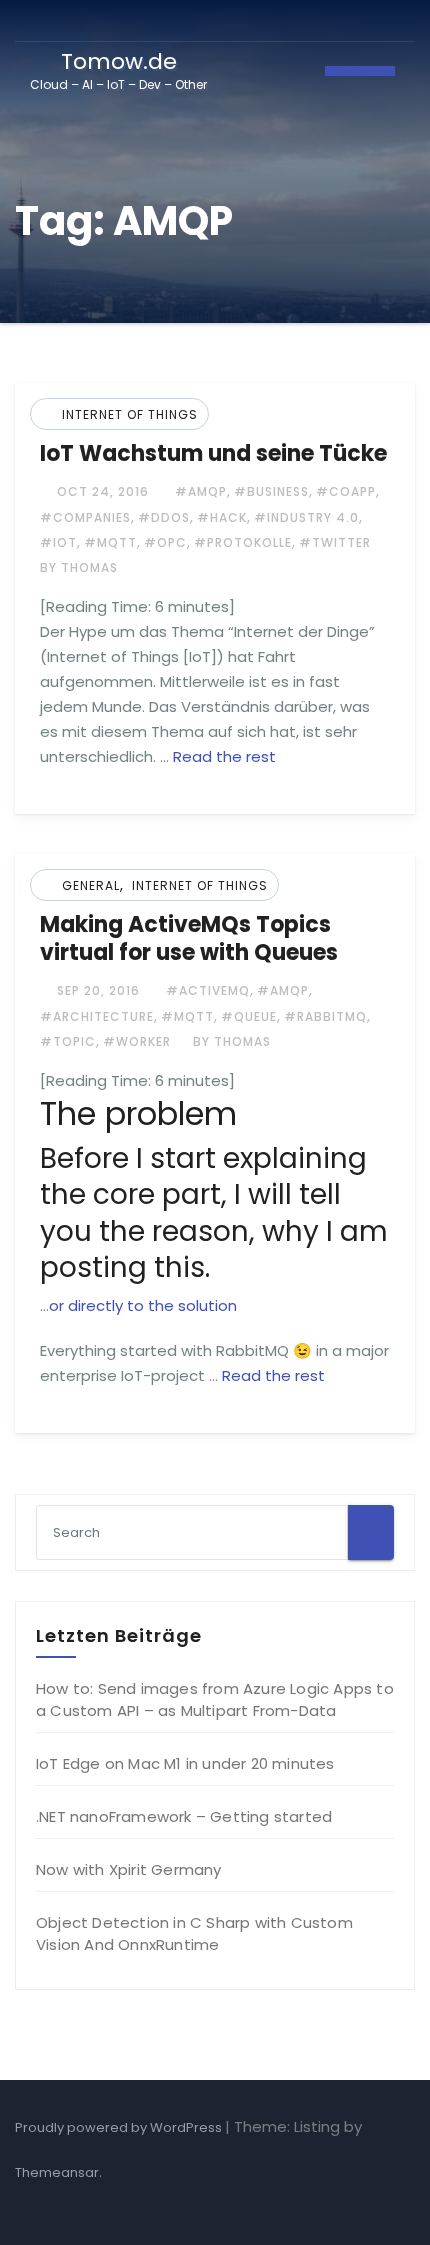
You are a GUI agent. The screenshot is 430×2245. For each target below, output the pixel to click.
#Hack (222, 517)
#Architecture (97, 1016)
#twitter (335, 542)
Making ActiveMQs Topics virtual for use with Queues (189, 938)
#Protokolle (243, 542)
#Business (271, 491)
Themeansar (57, 2172)
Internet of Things (130, 414)
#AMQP (201, 491)
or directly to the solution (143, 1305)
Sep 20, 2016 (96, 990)
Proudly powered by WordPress (120, 2127)
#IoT (58, 542)
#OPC (165, 542)
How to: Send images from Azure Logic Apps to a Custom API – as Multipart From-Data (215, 1699)
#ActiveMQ (208, 990)
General (91, 885)
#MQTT (110, 542)
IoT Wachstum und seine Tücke (213, 453)
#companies (85, 517)
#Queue (249, 1016)
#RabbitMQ (325, 1016)
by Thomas (230, 1041)
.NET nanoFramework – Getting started (184, 1816)
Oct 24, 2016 (101, 491)
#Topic (68, 1041)
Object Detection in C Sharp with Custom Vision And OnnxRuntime (194, 1933)
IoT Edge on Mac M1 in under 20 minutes (185, 1763)
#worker (137, 1041)
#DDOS (164, 517)
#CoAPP (346, 491)
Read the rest (224, 756)
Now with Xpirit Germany (129, 1869)
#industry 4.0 (306, 517)
